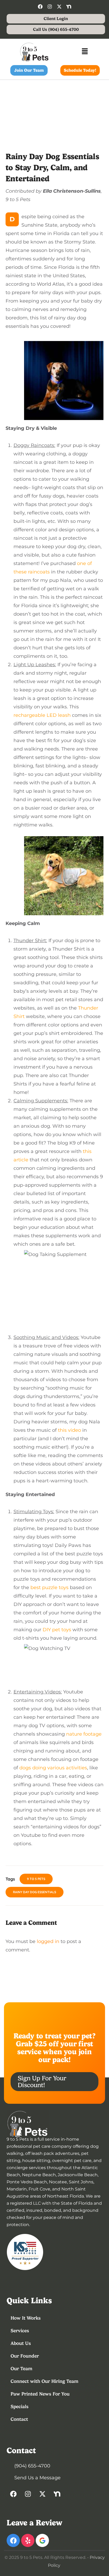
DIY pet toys (57, 1630)
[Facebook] (40, 7)
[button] (85, 52)
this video (69, 1430)
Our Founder (25, 2356)
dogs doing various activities (53, 1768)
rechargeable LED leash (42, 715)
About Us (21, 2343)
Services (20, 2331)
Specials (20, 2406)
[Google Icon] (42, 2540)
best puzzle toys (49, 1588)
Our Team (21, 2368)
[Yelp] (28, 2540)
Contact (19, 2419)
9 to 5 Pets (36, 1879)
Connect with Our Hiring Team (44, 2381)
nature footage (84, 1734)
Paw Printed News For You (40, 2394)
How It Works (26, 2318)
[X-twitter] (59, 7)
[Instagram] (50, 7)
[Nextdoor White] (69, 7)
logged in (48, 1941)
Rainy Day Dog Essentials (35, 1892)
